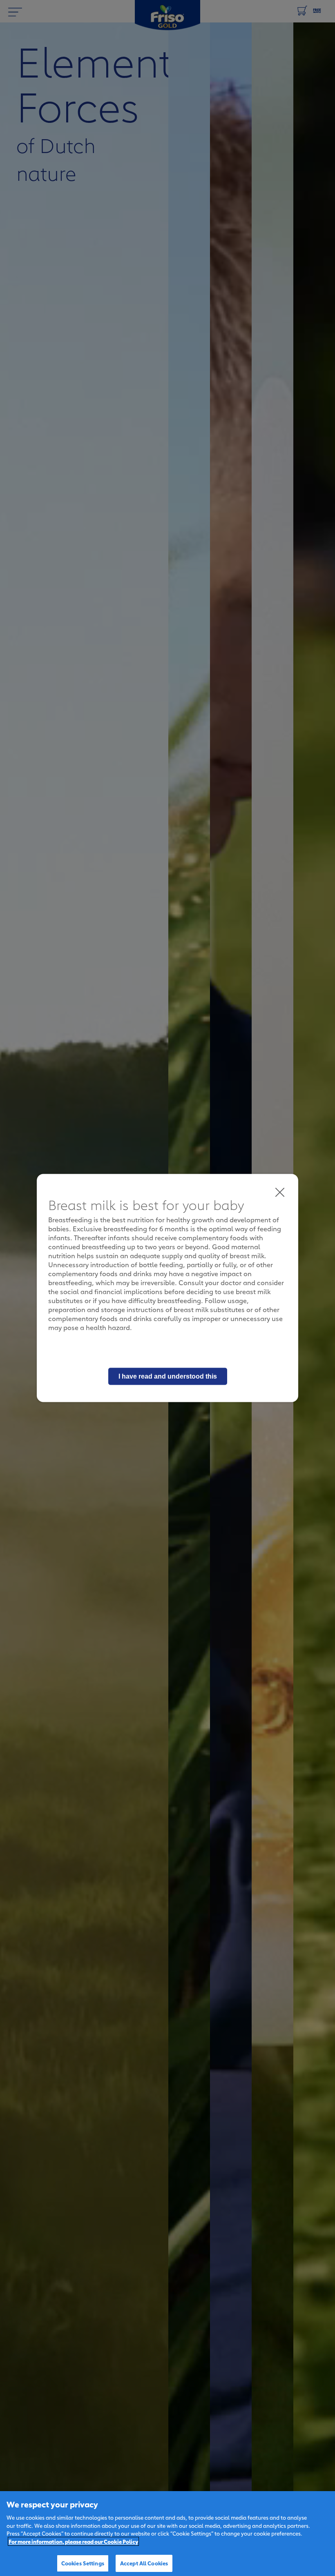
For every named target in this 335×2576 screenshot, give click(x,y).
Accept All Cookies (144, 2563)
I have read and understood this (168, 1376)
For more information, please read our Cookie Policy (73, 2541)
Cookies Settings (83, 2563)
